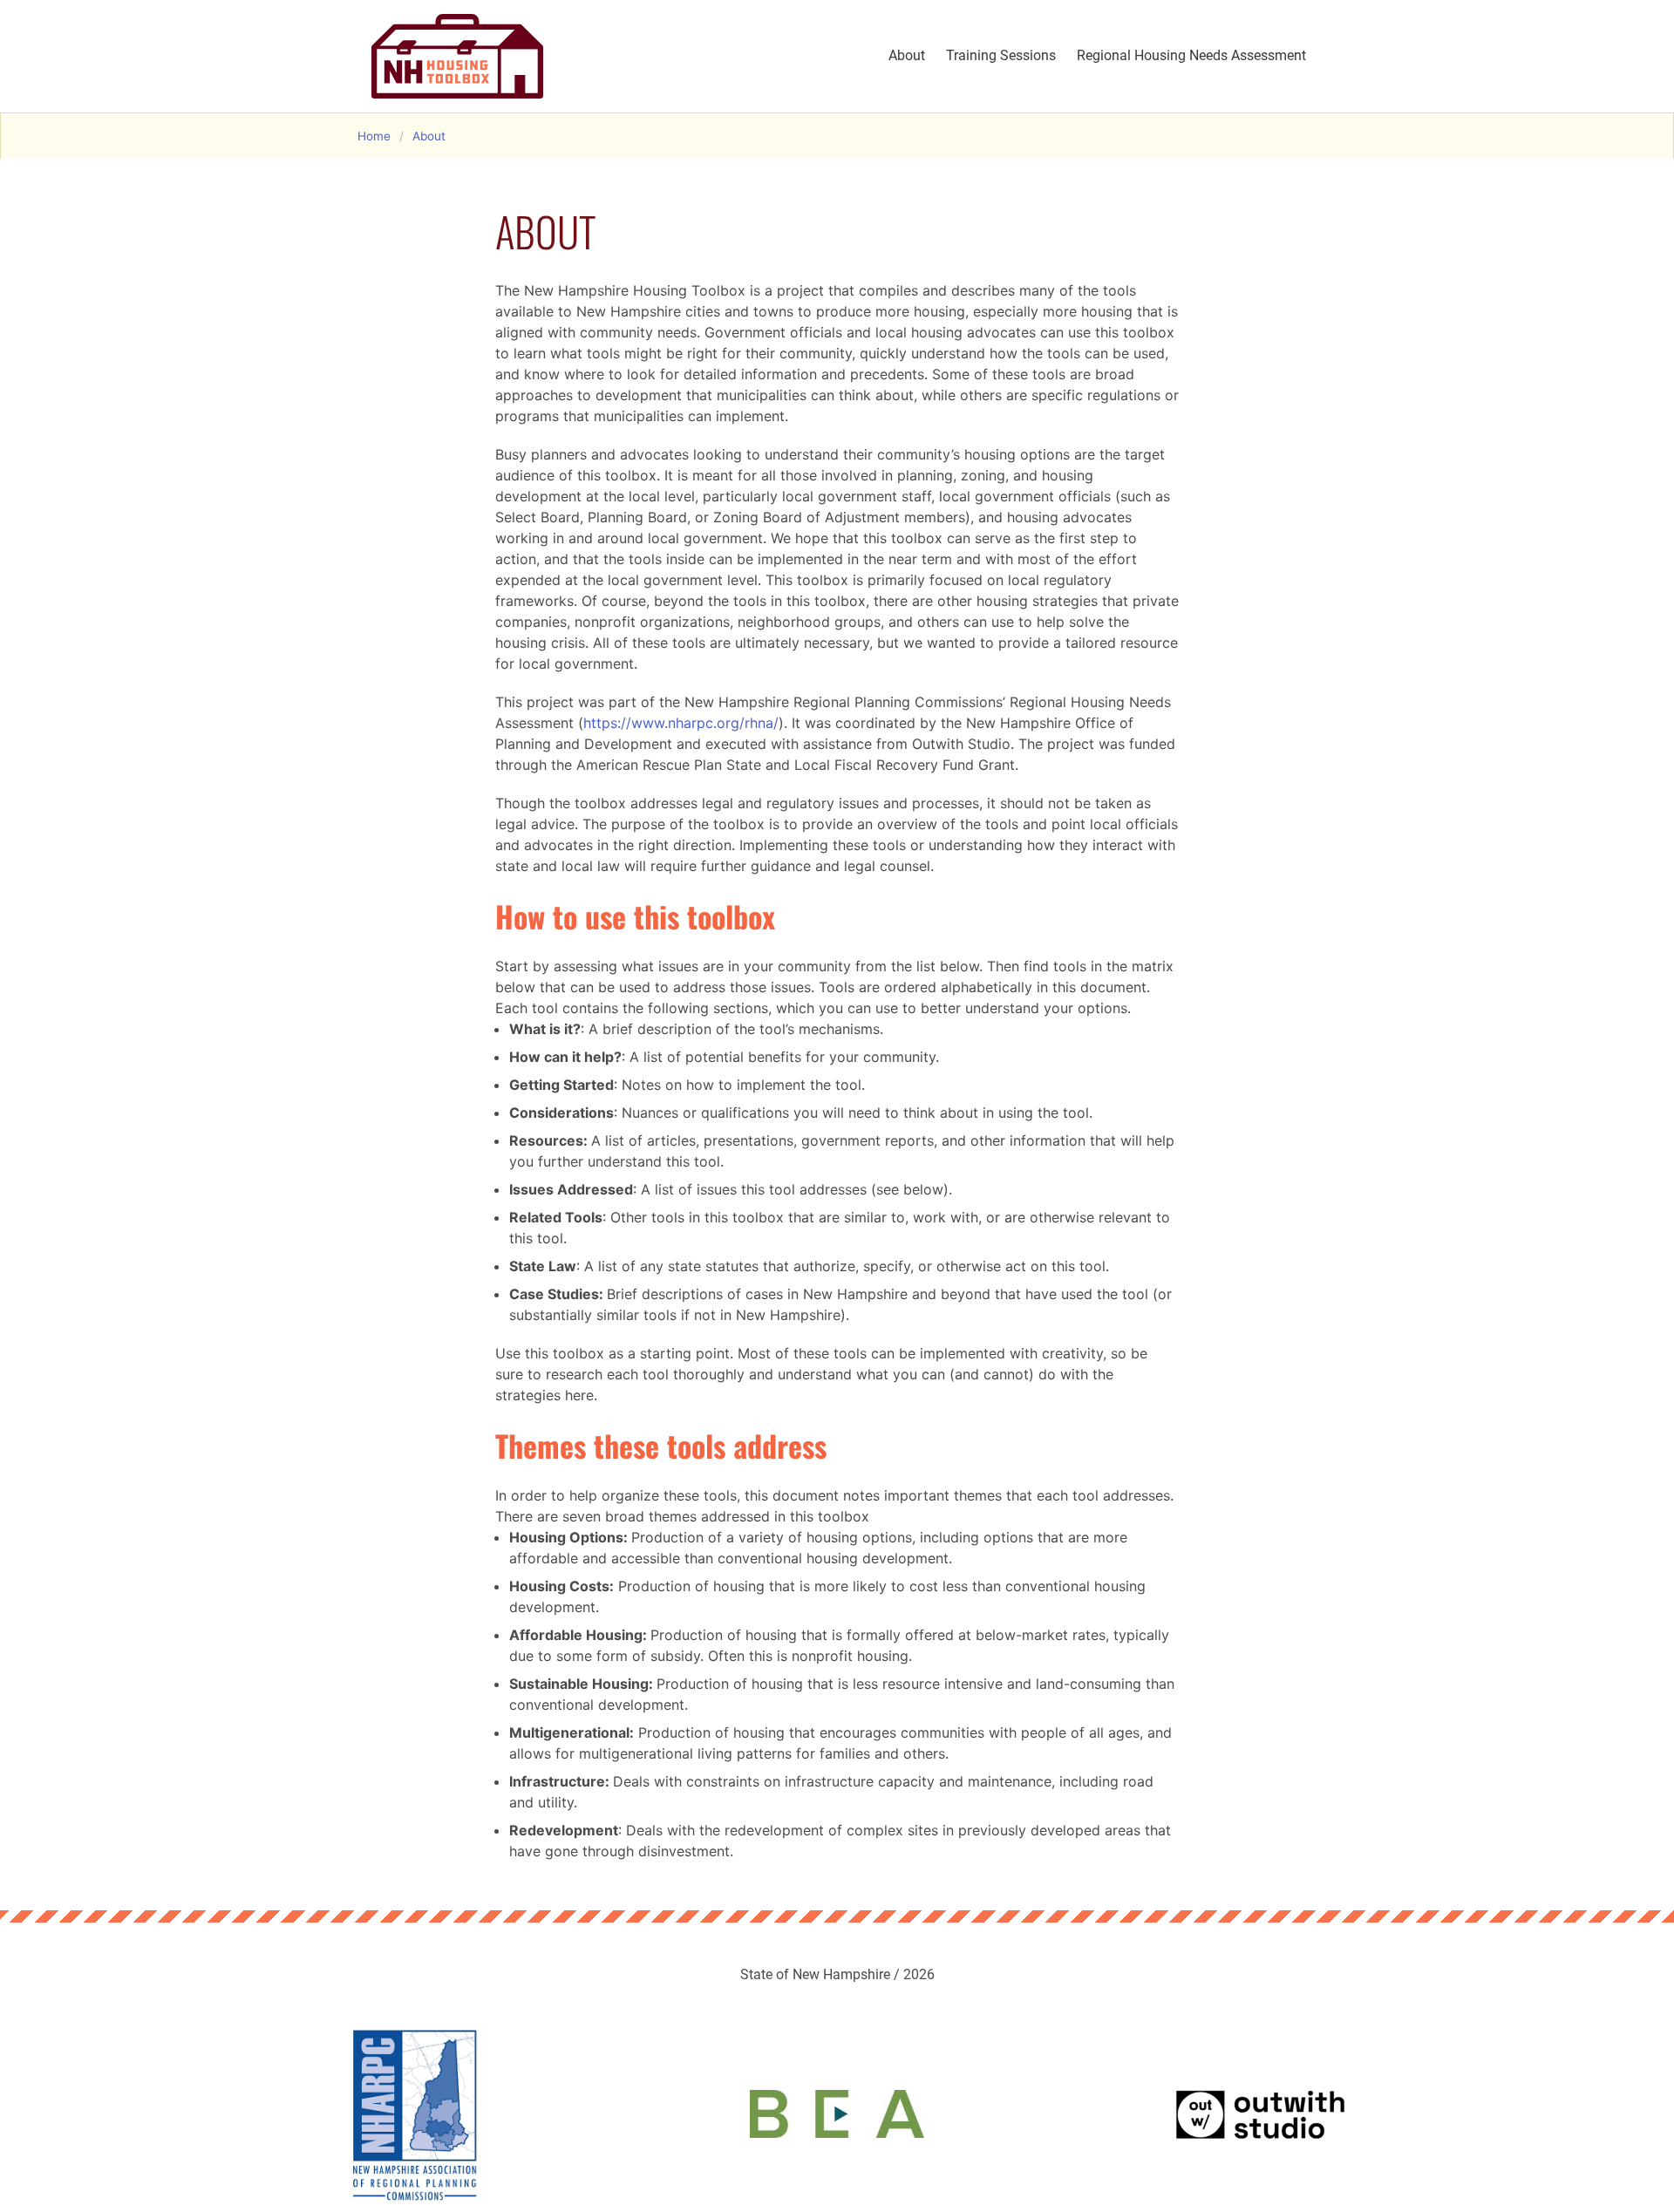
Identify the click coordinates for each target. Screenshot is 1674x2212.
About (907, 55)
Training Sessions (1001, 55)
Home (374, 136)
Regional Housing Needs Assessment (1191, 55)
